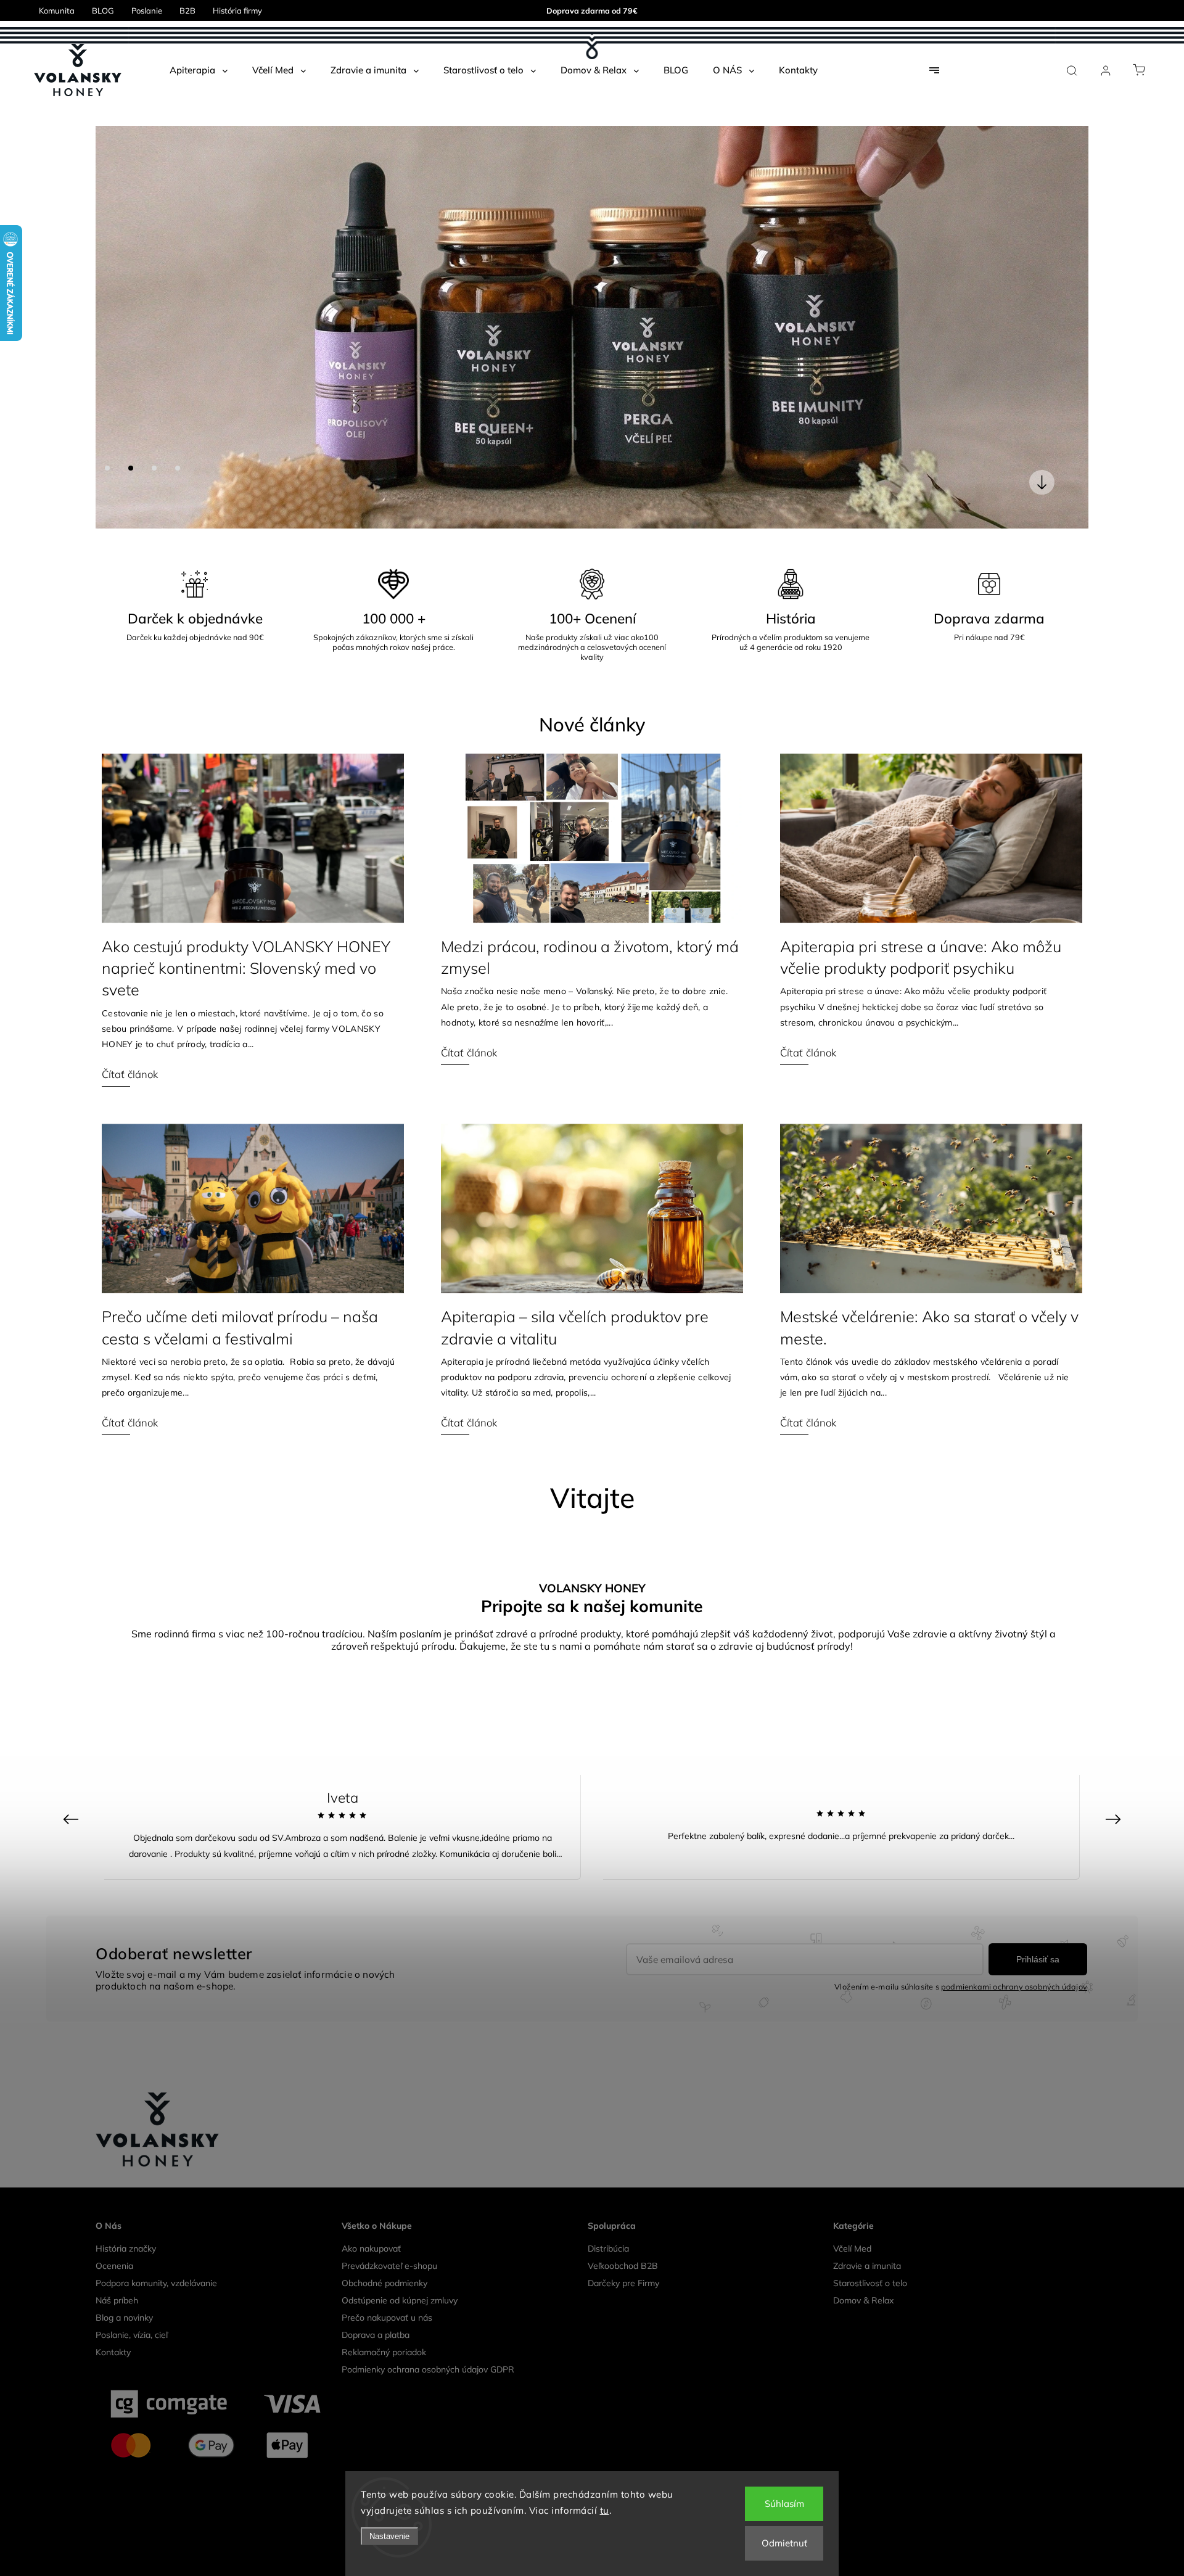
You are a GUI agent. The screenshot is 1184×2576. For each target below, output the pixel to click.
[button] (123, 126)
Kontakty (113, 1949)
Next (1115, 1416)
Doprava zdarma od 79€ (592, 10)
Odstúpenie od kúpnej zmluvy (400, 1898)
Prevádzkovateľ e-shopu (389, 1863)
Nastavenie (389, 2536)
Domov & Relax (863, 1898)
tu (605, 2510)
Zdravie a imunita (867, 1863)
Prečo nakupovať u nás (387, 1915)
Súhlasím (784, 2504)
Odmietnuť (784, 2543)
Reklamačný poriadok (384, 1949)
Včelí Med (852, 1846)
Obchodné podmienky (384, 1880)
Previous (72, 1416)
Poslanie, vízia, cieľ (132, 1932)
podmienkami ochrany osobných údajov (1014, 1584)
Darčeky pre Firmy (623, 1880)
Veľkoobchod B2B (623, 1863)
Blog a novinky (124, 1915)
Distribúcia (608, 1846)
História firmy (237, 10)
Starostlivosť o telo (870, 1880)
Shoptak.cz (652, 2141)
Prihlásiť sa (1038, 1557)
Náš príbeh (117, 1898)
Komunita (57, 10)
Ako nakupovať (371, 1846)
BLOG (103, 10)
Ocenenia (114, 1863)
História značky (126, 1846)
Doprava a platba (376, 1932)
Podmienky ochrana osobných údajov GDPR (428, 1967)
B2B (187, 10)
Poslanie (147, 10)
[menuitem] (199, 70)
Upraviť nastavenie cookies (592, 2122)
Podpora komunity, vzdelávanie (156, 1880)
